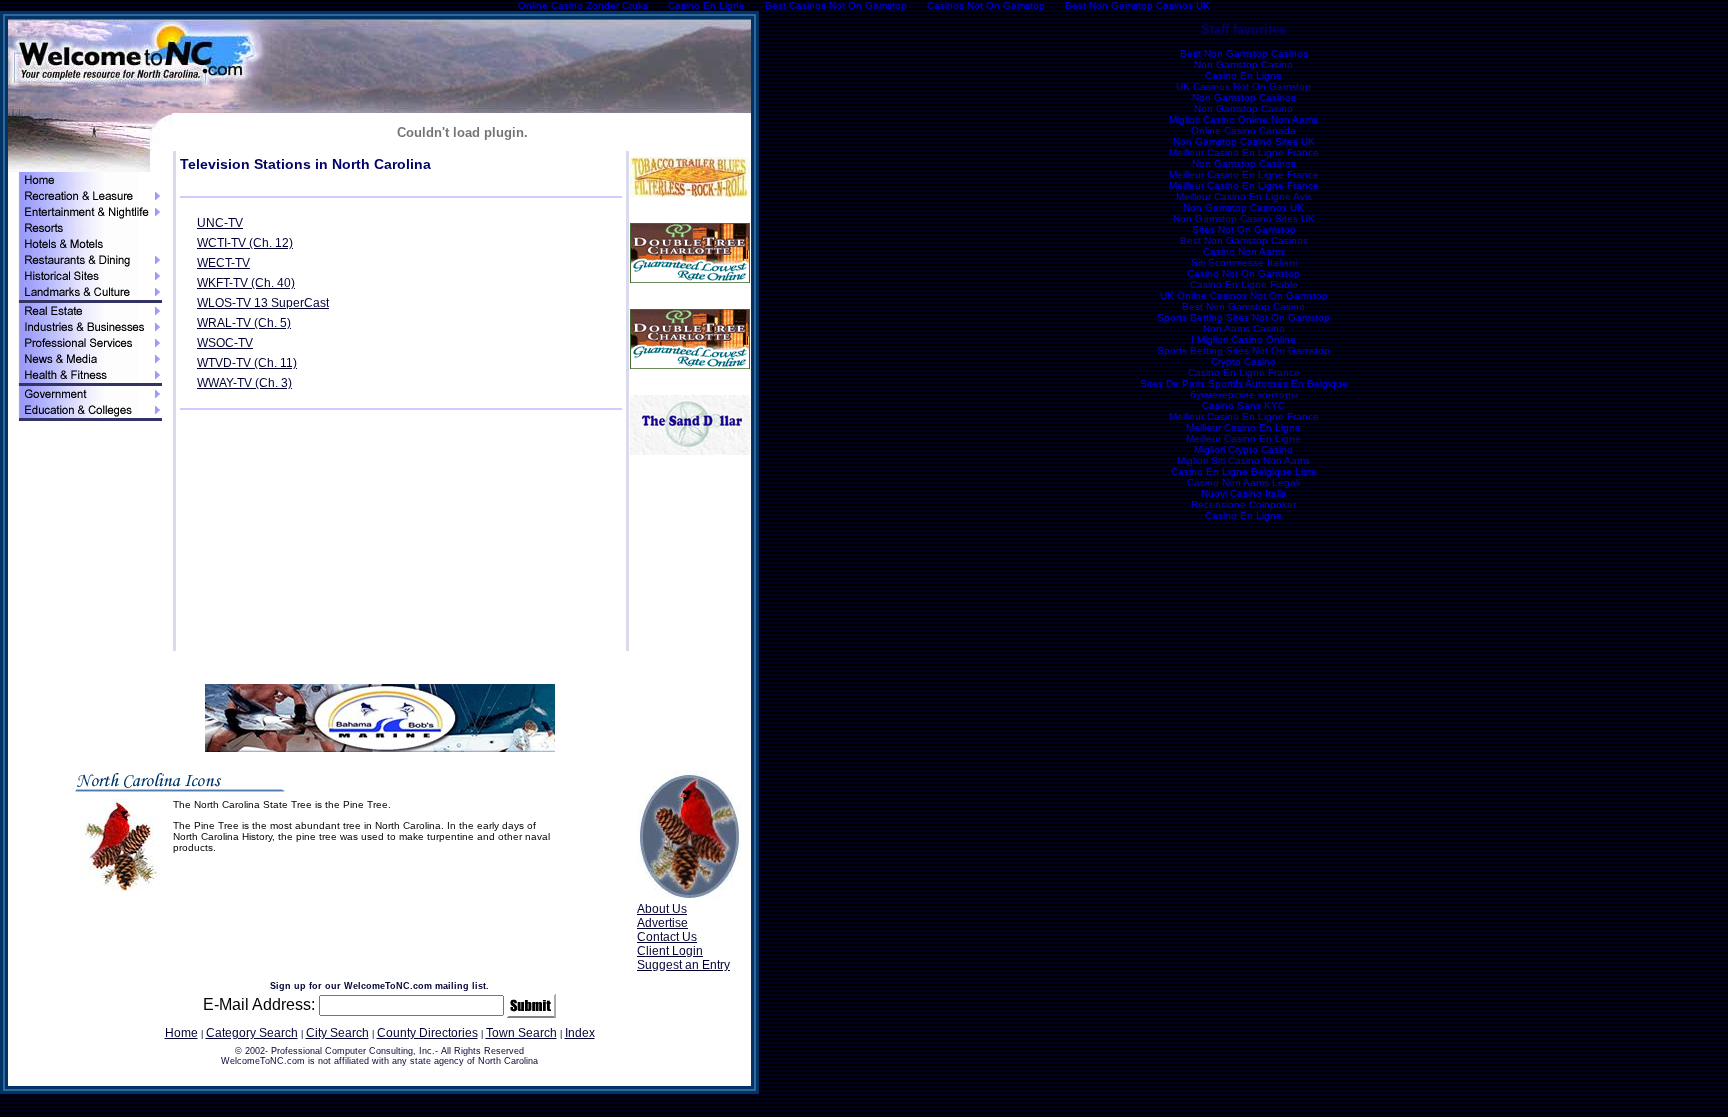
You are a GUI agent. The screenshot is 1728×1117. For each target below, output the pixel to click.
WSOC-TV (225, 343)
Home (181, 1033)
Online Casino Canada (1243, 130)
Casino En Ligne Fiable (1244, 284)
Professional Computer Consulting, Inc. (353, 1051)
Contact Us (667, 937)
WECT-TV (223, 263)
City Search (337, 1033)
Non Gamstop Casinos (1244, 97)
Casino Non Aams (1244, 251)
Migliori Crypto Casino (1243, 449)
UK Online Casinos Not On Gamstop (1244, 295)
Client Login (670, 951)
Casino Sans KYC (1243, 405)
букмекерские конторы (1244, 394)
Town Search (521, 1033)
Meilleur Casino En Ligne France (1244, 152)
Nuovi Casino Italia (1244, 493)
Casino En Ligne (1243, 75)
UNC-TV (220, 223)
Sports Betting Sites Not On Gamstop (1243, 317)
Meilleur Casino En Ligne (1243, 427)
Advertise (662, 923)
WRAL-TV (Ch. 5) (244, 323)
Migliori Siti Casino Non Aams (1243, 460)
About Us (662, 909)
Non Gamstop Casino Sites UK (1244, 141)
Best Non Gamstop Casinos (1244, 53)
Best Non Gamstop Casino (1243, 306)
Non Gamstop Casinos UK (1243, 207)
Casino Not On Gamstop (1243, 273)
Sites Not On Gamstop (1244, 229)
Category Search (252, 1033)
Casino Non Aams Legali (1243, 482)
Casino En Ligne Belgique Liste (1244, 471)
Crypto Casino (1243, 361)
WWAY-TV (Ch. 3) (244, 383)
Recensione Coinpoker (1243, 504)
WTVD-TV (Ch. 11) (247, 363)
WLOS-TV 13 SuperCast (263, 303)
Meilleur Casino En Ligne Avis (1244, 196)
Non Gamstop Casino (1243, 64)
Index (580, 1033)
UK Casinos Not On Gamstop (1243, 86)
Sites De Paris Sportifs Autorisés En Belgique (1244, 383)
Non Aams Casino (1244, 328)
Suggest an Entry (683, 965)
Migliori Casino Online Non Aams (1243, 119)
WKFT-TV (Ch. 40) (246, 283)
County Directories (427, 1033)
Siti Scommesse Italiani (1244, 262)
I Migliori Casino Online (1243, 339)
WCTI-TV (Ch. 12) (245, 243)
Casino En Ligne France (1244, 372)
